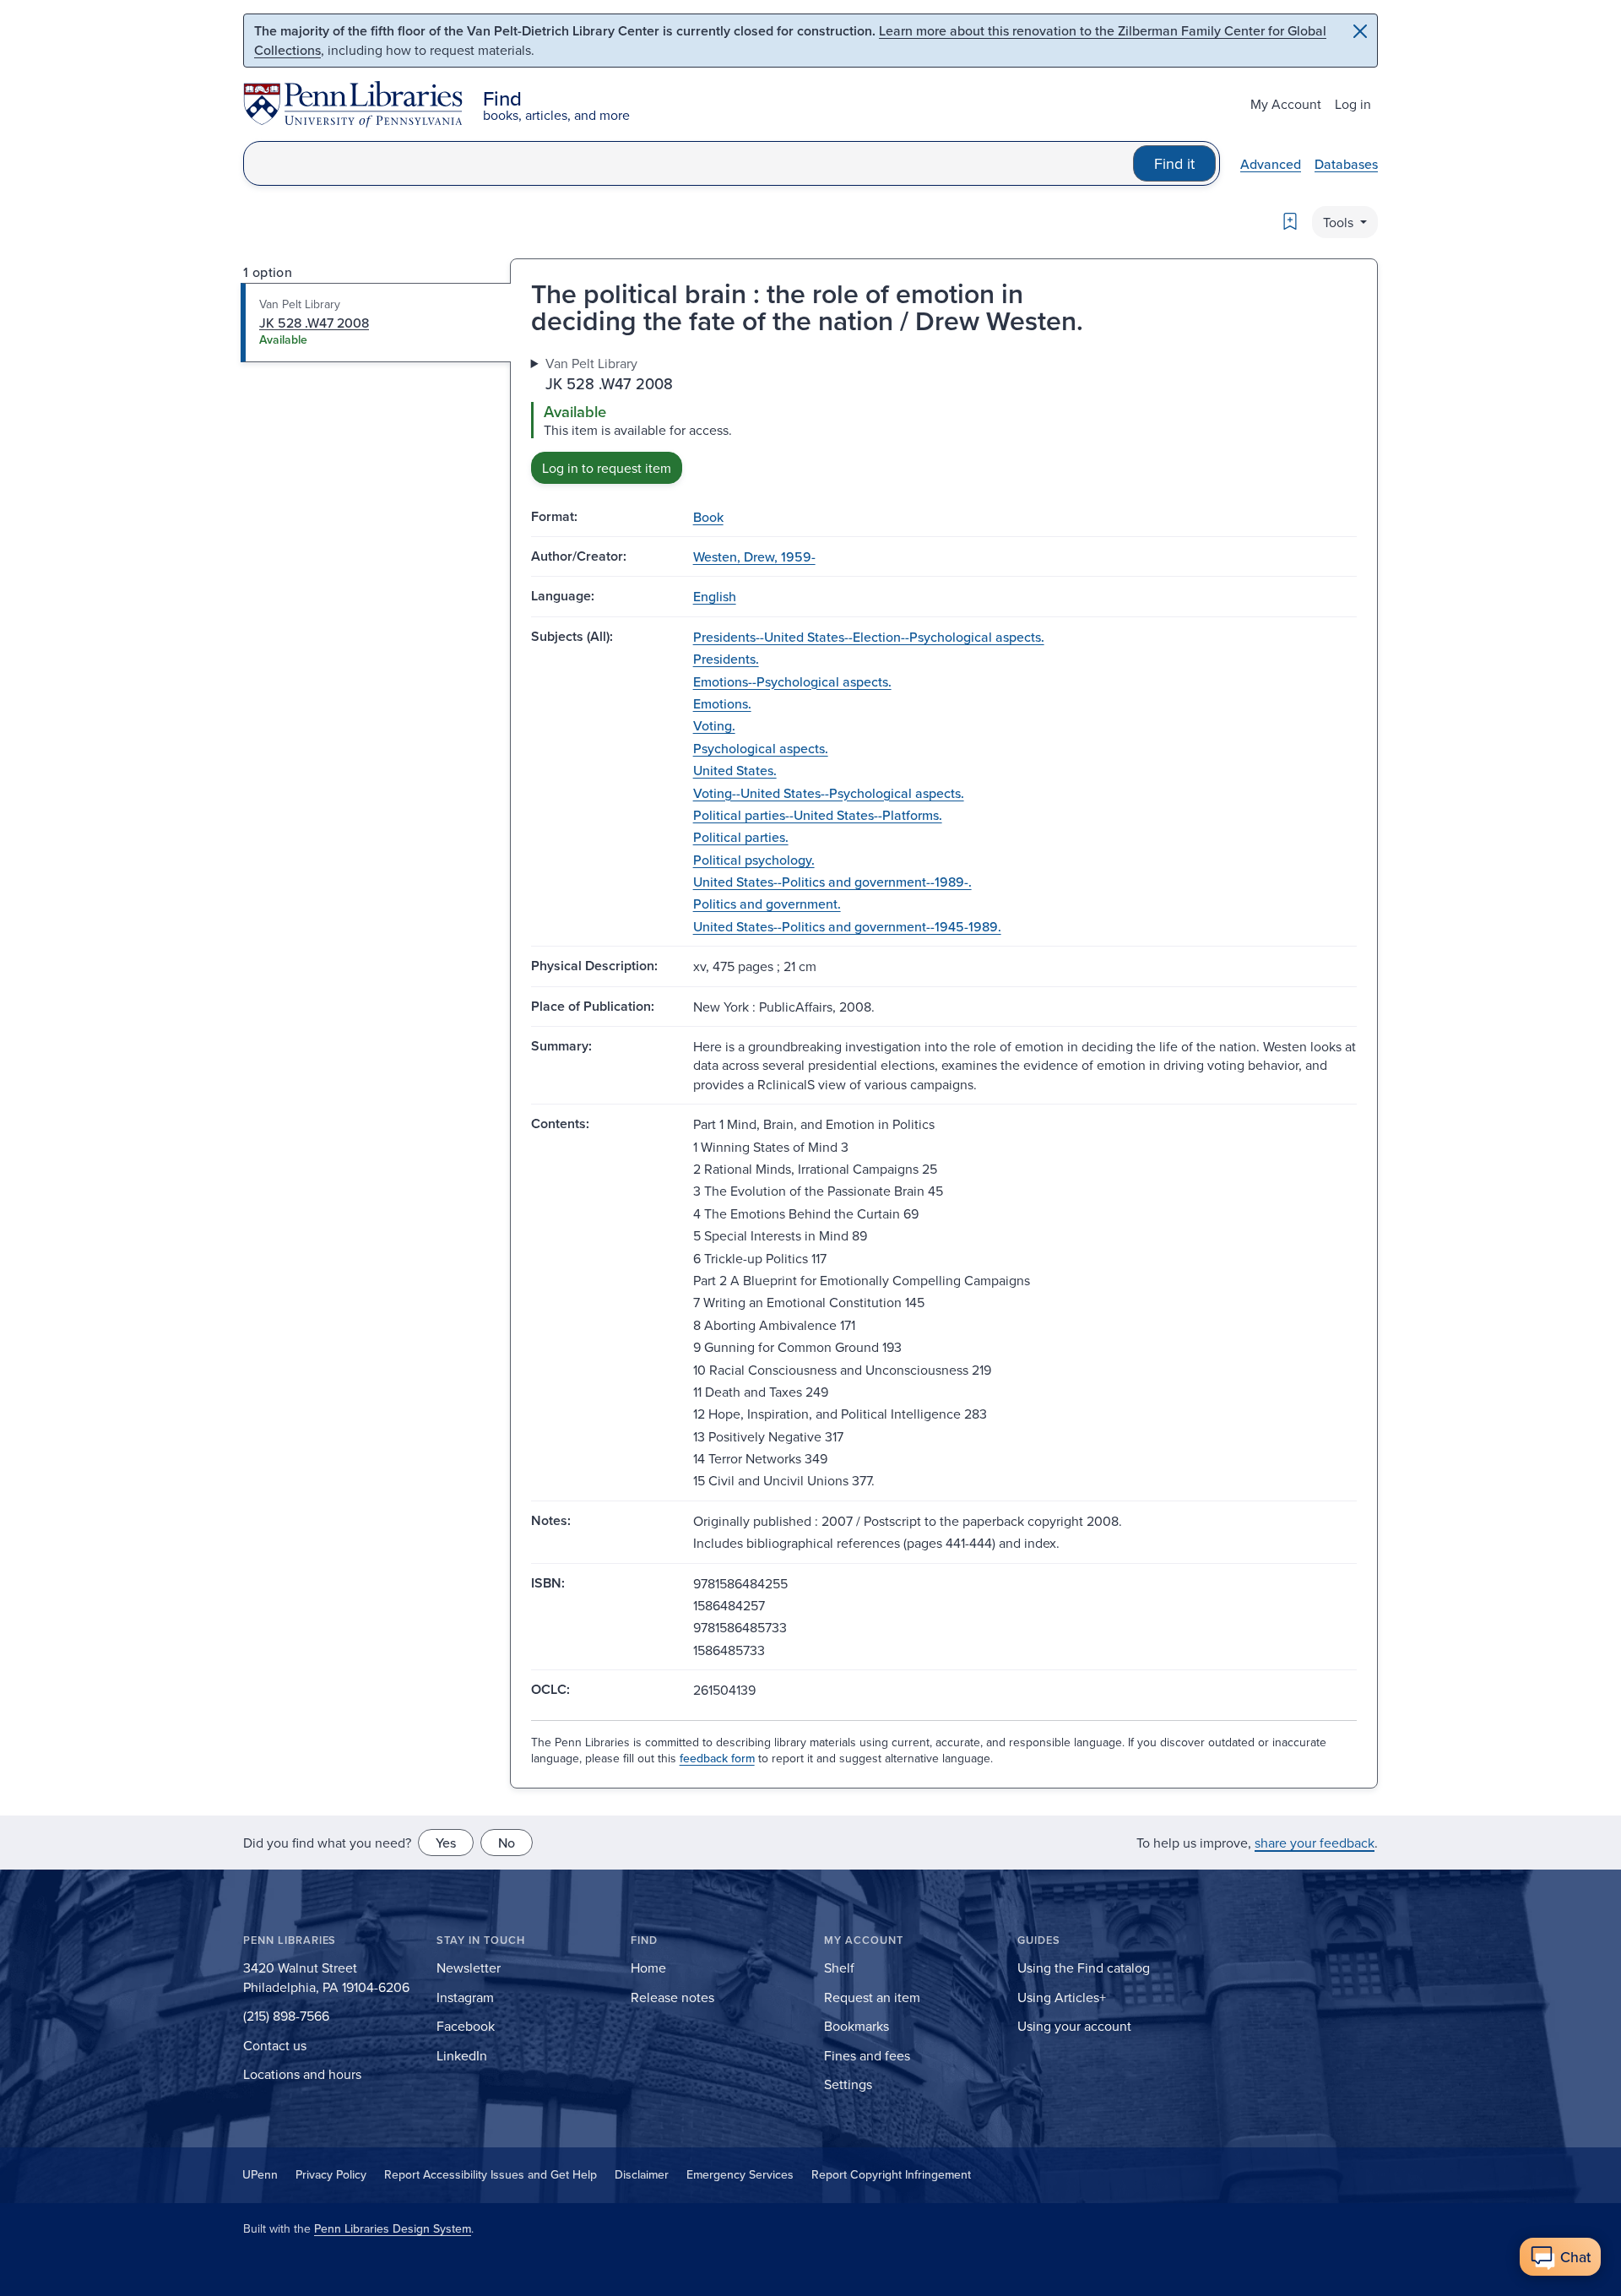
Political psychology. (754, 860)
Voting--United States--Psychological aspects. (829, 793)
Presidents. (726, 659)
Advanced (1271, 164)
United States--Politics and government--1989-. (832, 882)
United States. (735, 770)
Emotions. (722, 703)
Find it (1174, 163)
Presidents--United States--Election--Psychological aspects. (869, 637)
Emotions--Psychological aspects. (792, 681)
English (715, 596)
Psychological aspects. (761, 748)
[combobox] (689, 163)
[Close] (1360, 31)
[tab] (376, 323)
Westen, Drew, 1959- (754, 556)
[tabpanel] (944, 418)
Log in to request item (607, 468)
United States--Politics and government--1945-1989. (847, 926)
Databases (1346, 164)
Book (708, 517)
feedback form (717, 1758)
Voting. (714, 725)
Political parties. (741, 837)
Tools (1340, 222)
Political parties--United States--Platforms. (818, 815)
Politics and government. (767, 904)
